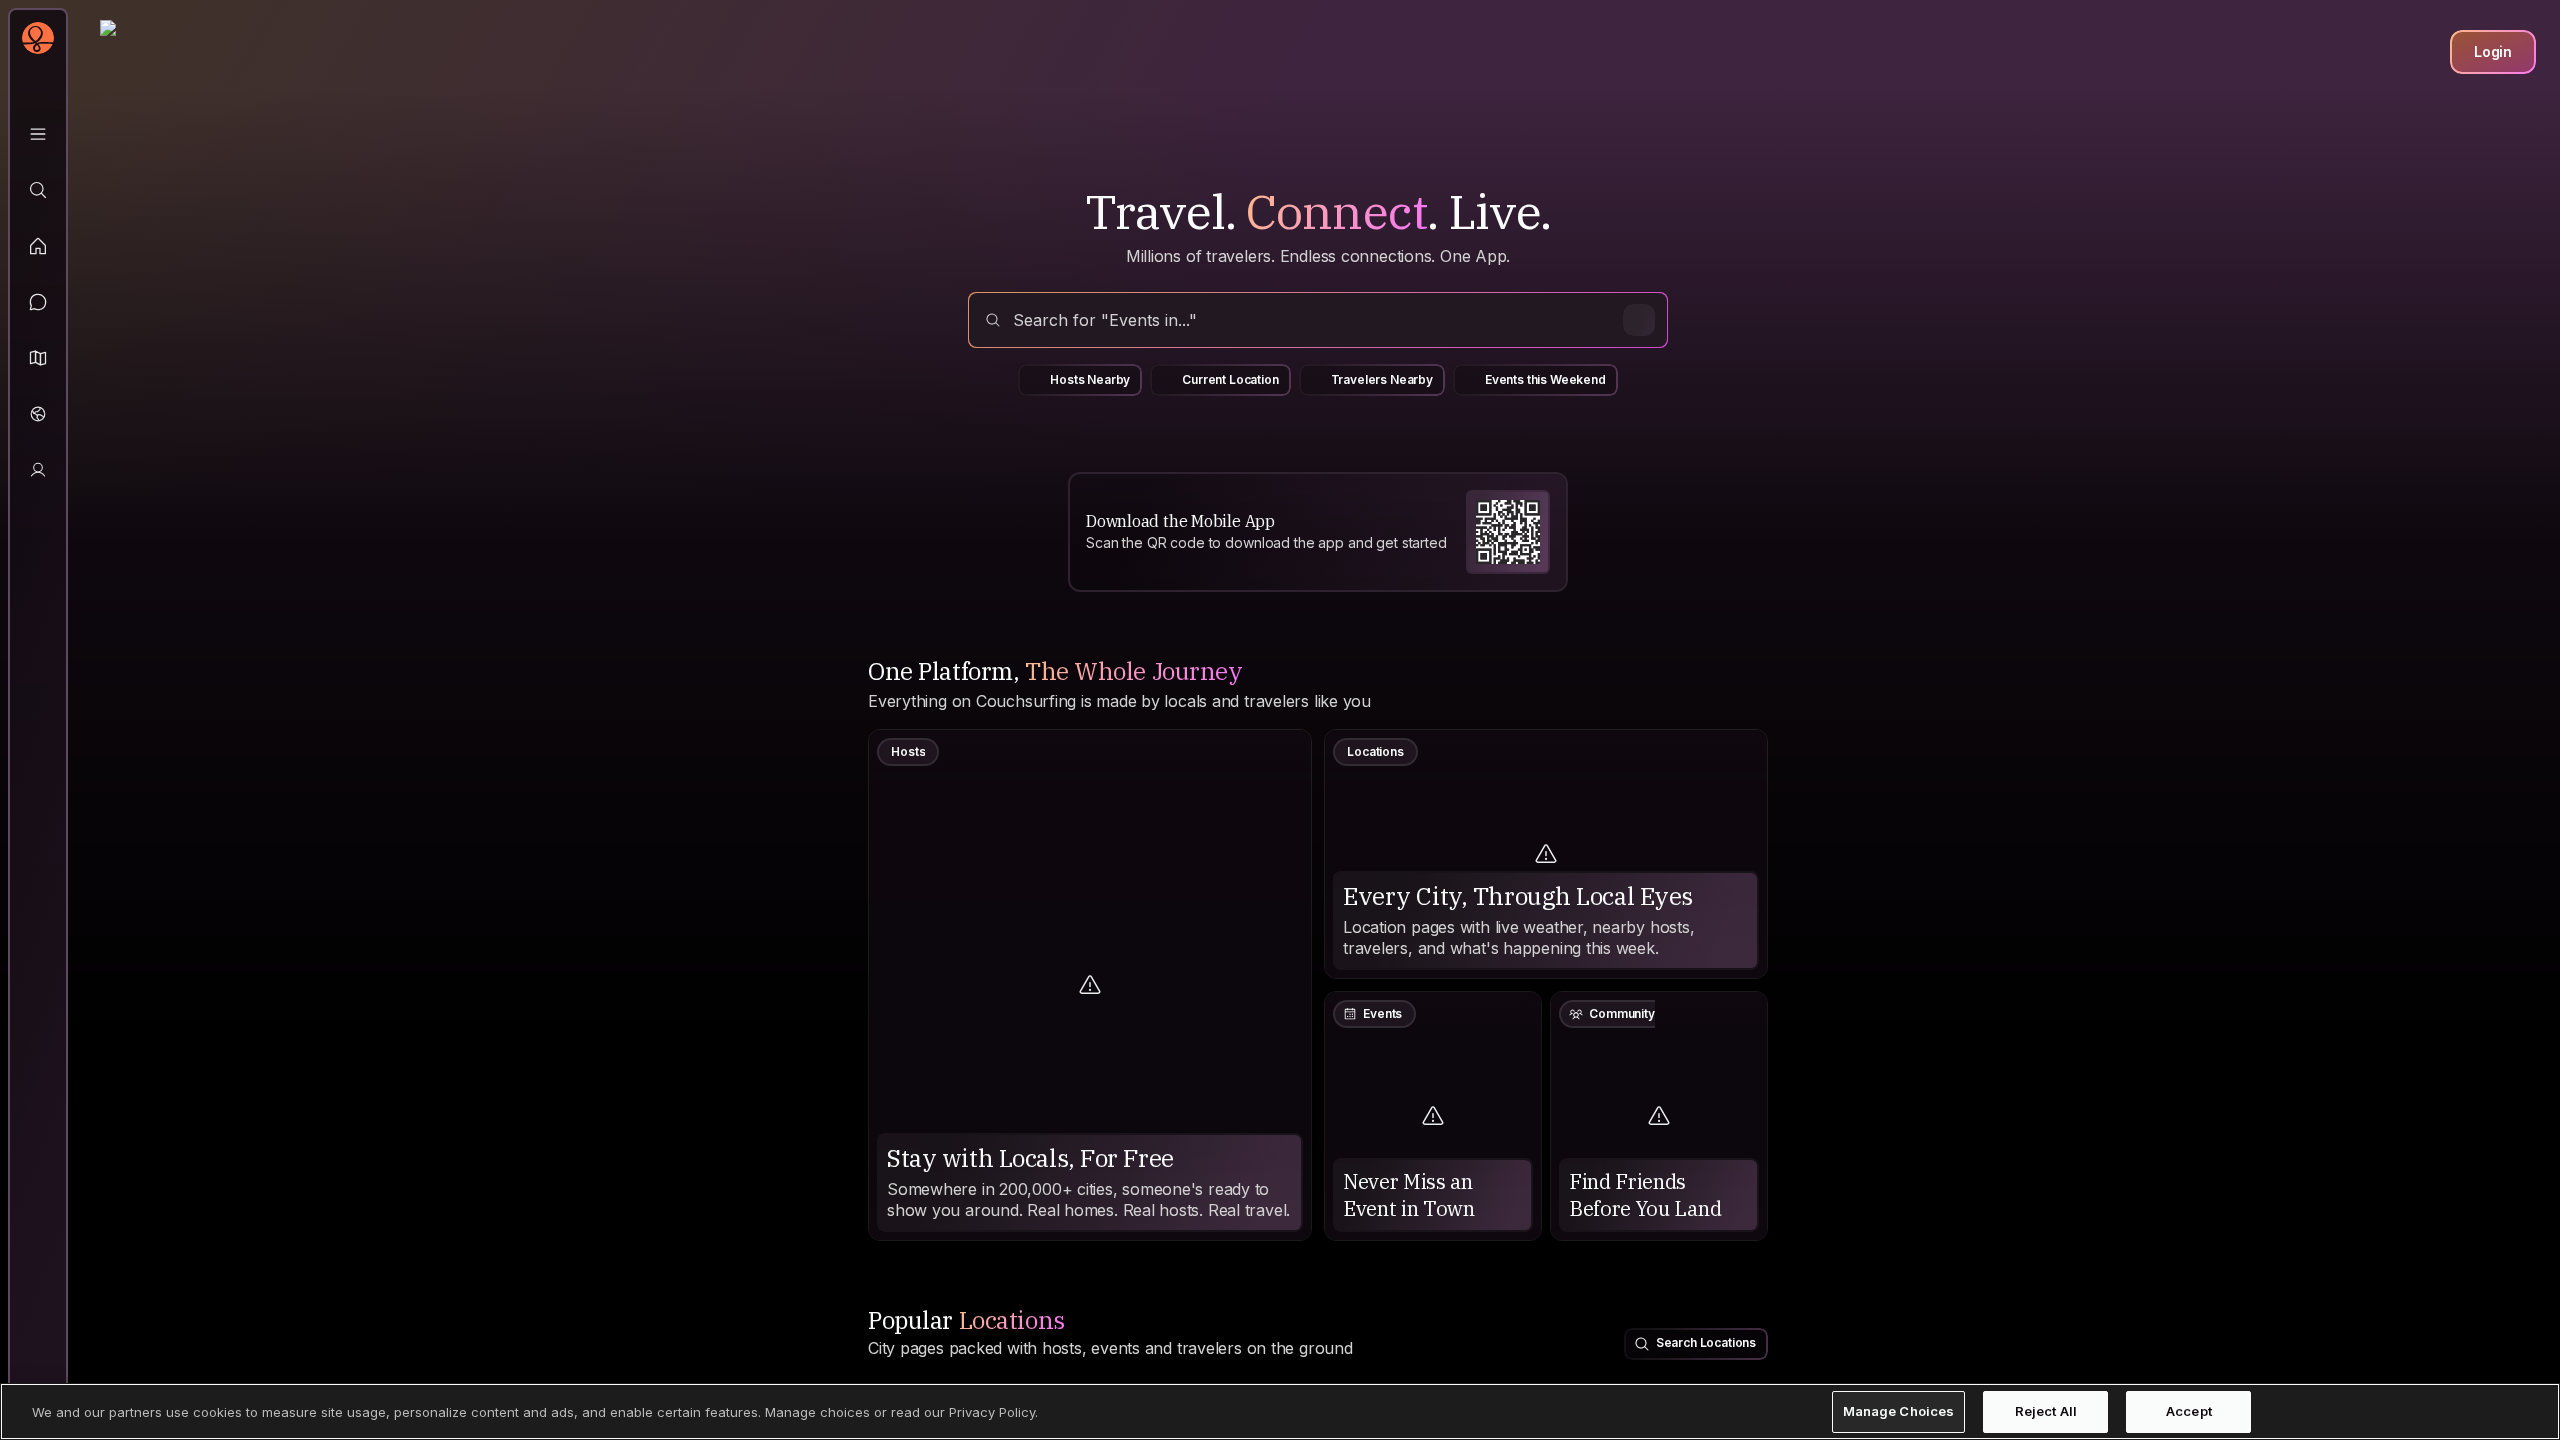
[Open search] (1318, 320)
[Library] (38, 134)
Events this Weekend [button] (1545, 379)
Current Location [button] (1230, 379)
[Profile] (38, 470)
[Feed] (38, 246)
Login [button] (2493, 51)
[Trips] (38, 414)
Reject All (2046, 1411)
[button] (38, 358)
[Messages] (38, 302)
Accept (2189, 1411)
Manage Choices (1899, 1411)
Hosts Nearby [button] (1090, 379)
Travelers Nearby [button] (1382, 379)
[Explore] (38, 190)
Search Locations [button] (1706, 1342)
